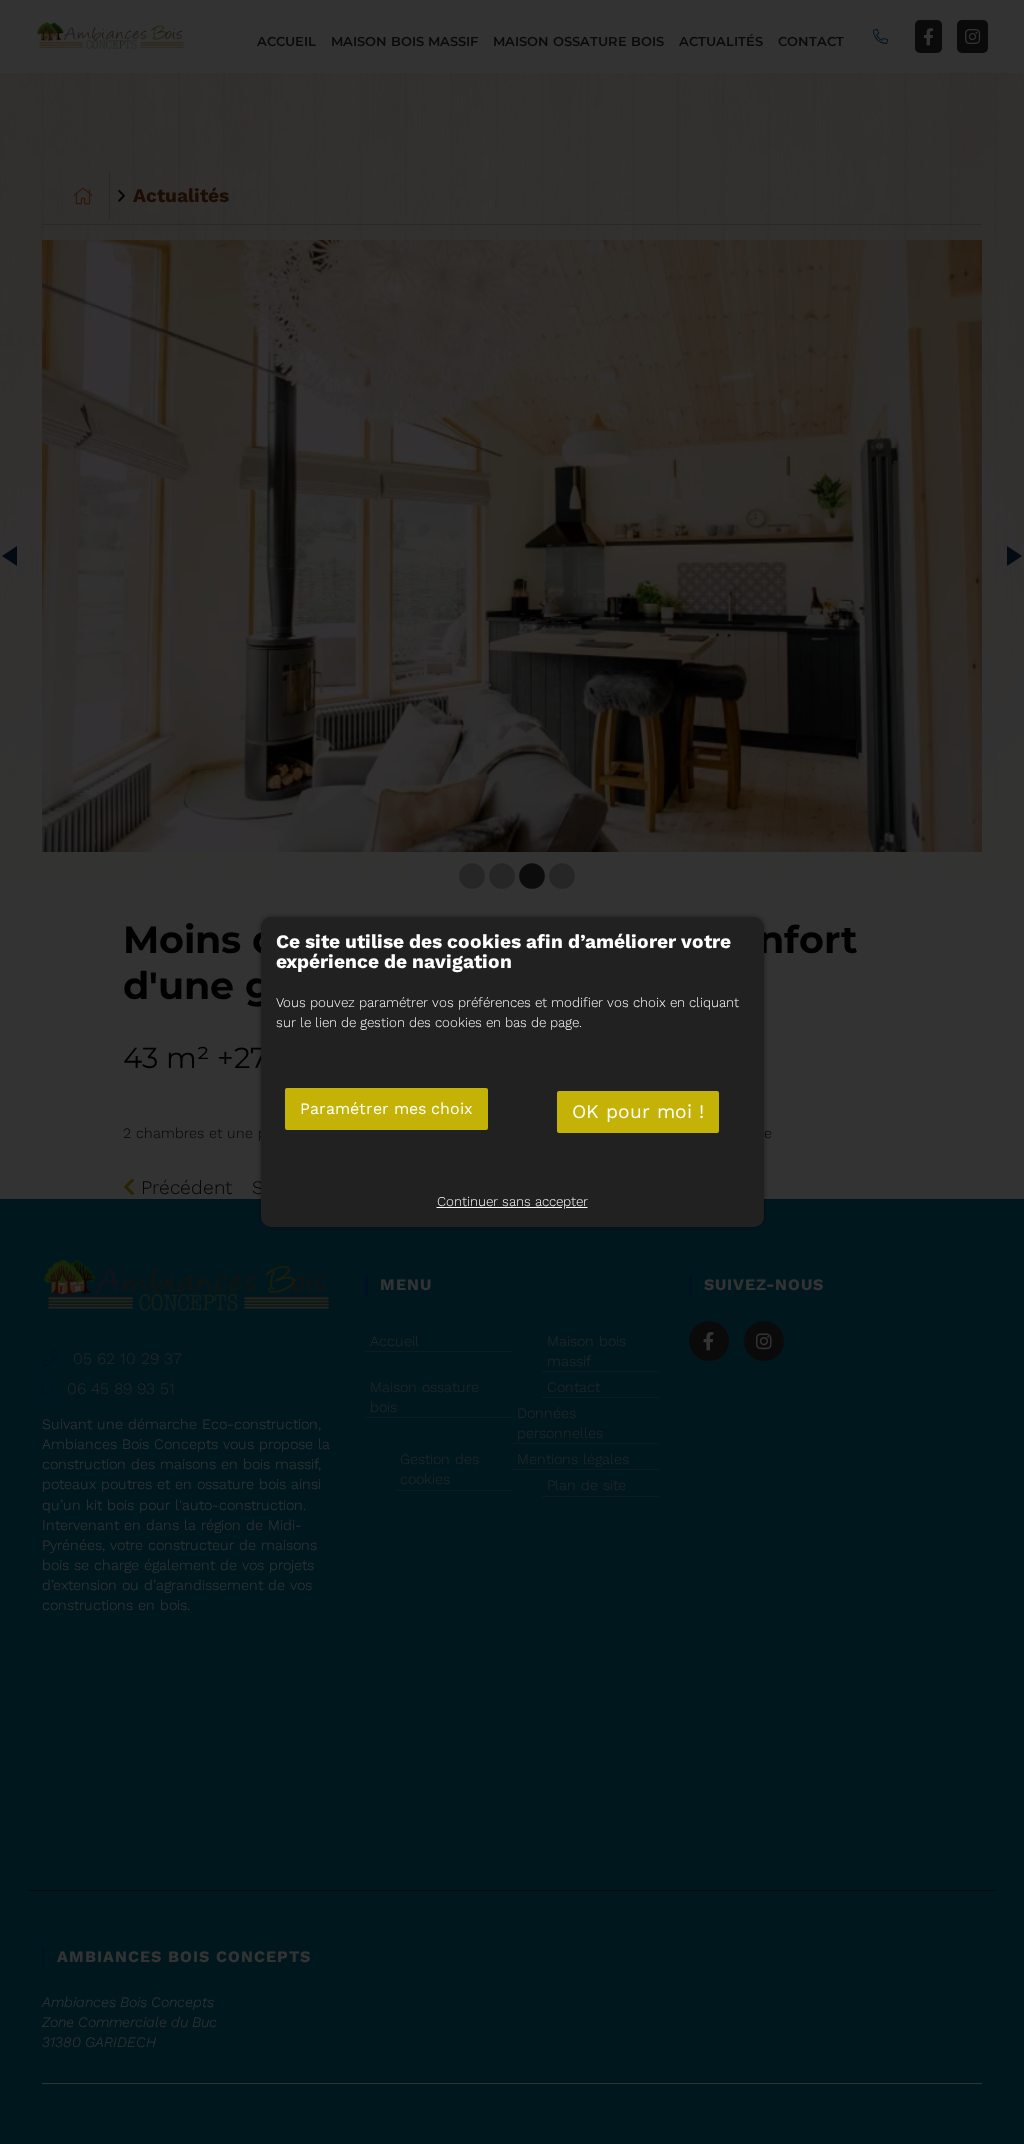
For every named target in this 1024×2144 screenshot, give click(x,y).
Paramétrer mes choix (386, 1108)
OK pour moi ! (638, 1111)
